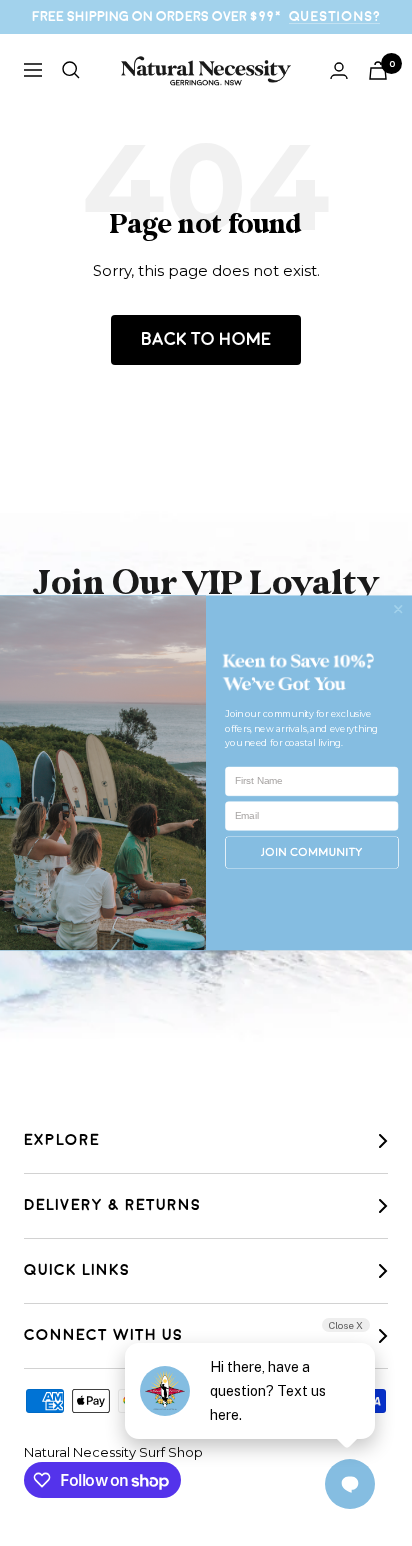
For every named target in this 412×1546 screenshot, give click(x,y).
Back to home (206, 339)
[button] (312, 852)
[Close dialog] (398, 609)
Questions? (334, 16)
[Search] (71, 70)
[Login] (339, 70)
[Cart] (378, 70)
